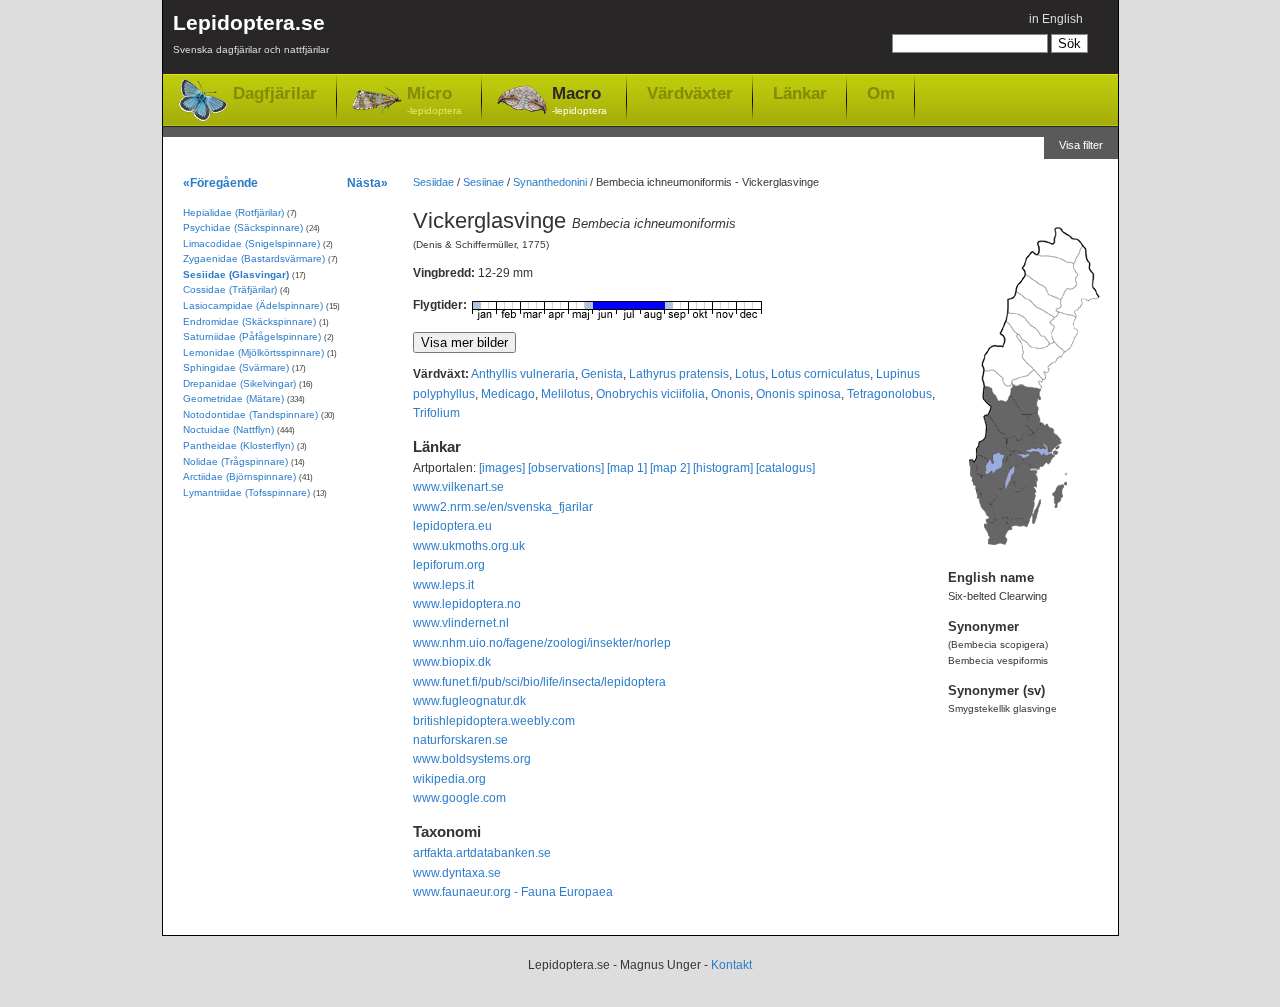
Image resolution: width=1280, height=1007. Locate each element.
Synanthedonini (550, 182)
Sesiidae (433, 182)
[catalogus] (785, 468)
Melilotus (565, 394)
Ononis (730, 394)
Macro (579, 100)
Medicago (508, 394)
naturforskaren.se (460, 740)
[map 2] (670, 468)
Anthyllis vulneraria (523, 374)
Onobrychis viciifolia (650, 394)
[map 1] (627, 468)
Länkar (800, 93)
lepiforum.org (449, 565)
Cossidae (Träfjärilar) (230, 289)
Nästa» (367, 182)
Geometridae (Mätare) (233, 398)
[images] (502, 468)
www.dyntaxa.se (457, 873)
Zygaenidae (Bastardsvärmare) (254, 258)
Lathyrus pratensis (679, 374)
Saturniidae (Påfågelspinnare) (252, 336)
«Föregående (220, 182)
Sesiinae (483, 182)
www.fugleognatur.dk (469, 701)
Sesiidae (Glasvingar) (236, 274)
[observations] (566, 468)
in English (1056, 19)
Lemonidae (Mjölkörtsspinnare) (253, 352)
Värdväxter (690, 93)
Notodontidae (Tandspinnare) (250, 414)
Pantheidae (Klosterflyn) (238, 445)
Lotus (750, 374)
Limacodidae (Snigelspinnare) (251, 243)
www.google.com (459, 798)
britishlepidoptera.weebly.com (494, 721)
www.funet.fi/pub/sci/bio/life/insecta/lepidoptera (539, 682)
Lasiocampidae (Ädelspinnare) (253, 305)
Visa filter (1081, 145)
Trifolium (436, 413)
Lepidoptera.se (251, 33)
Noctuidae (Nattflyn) (228, 429)
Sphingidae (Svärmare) (236, 367)
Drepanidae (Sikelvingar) (239, 383)
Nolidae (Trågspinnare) (235, 461)
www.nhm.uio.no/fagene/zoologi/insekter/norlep (542, 643)
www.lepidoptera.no (467, 604)
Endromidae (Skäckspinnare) (249, 321)
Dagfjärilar (275, 93)
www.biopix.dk (452, 662)
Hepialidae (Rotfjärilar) (233, 212)
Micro (434, 100)
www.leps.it (443, 585)
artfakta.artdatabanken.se (482, 853)
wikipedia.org (449, 779)
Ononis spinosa (798, 394)
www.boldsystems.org (472, 759)
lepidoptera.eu (452, 526)
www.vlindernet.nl (461, 623)
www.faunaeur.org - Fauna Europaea (513, 892)
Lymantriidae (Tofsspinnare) (246, 492)
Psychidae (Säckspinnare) (243, 227)
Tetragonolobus (889, 394)
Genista (602, 374)
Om (881, 93)
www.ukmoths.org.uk (469, 546)
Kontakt (731, 965)
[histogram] (723, 468)
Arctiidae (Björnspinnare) (239, 476)
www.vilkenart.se (458, 487)
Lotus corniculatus (820, 374)
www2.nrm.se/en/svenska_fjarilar (503, 507)
